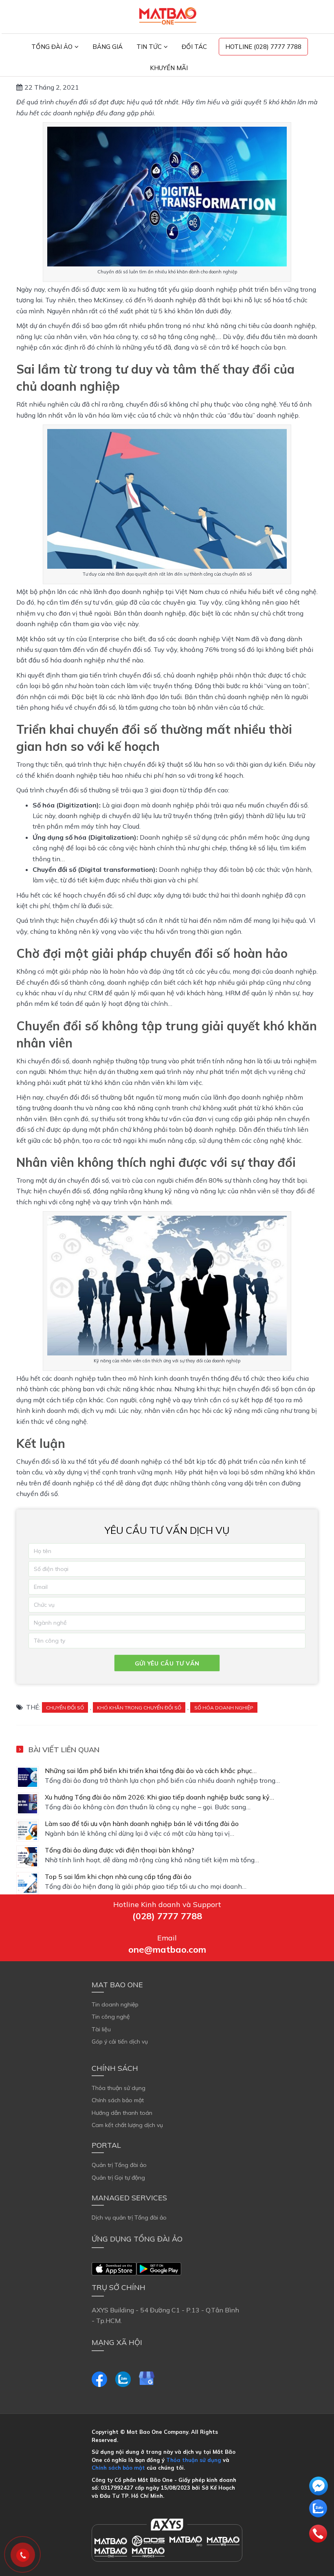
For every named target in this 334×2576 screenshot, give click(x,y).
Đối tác (194, 47)
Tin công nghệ (111, 2017)
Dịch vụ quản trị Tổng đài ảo (129, 2217)
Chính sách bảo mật (118, 2100)
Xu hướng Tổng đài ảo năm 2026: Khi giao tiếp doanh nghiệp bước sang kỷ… (159, 1797)
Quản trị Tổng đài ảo (119, 2165)
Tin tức (149, 47)
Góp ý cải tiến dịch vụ (120, 2041)
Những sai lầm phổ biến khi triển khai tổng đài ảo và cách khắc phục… (151, 1771)
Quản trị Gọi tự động (118, 2178)
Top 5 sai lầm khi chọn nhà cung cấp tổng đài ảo (118, 1876)
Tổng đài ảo (52, 47)
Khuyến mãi (169, 68)
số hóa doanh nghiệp (224, 1708)
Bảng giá (108, 47)
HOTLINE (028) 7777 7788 (263, 47)
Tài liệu (101, 2029)
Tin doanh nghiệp (115, 2004)
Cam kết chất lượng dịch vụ (127, 2125)
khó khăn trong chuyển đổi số (139, 1708)
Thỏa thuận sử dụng (119, 2088)
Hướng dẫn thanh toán (122, 2113)
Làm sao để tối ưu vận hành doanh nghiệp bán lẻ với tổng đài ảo (142, 1824)
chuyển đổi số (65, 1708)
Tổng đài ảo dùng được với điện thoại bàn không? (120, 1850)
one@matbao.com (167, 1949)
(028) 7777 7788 (167, 1916)
